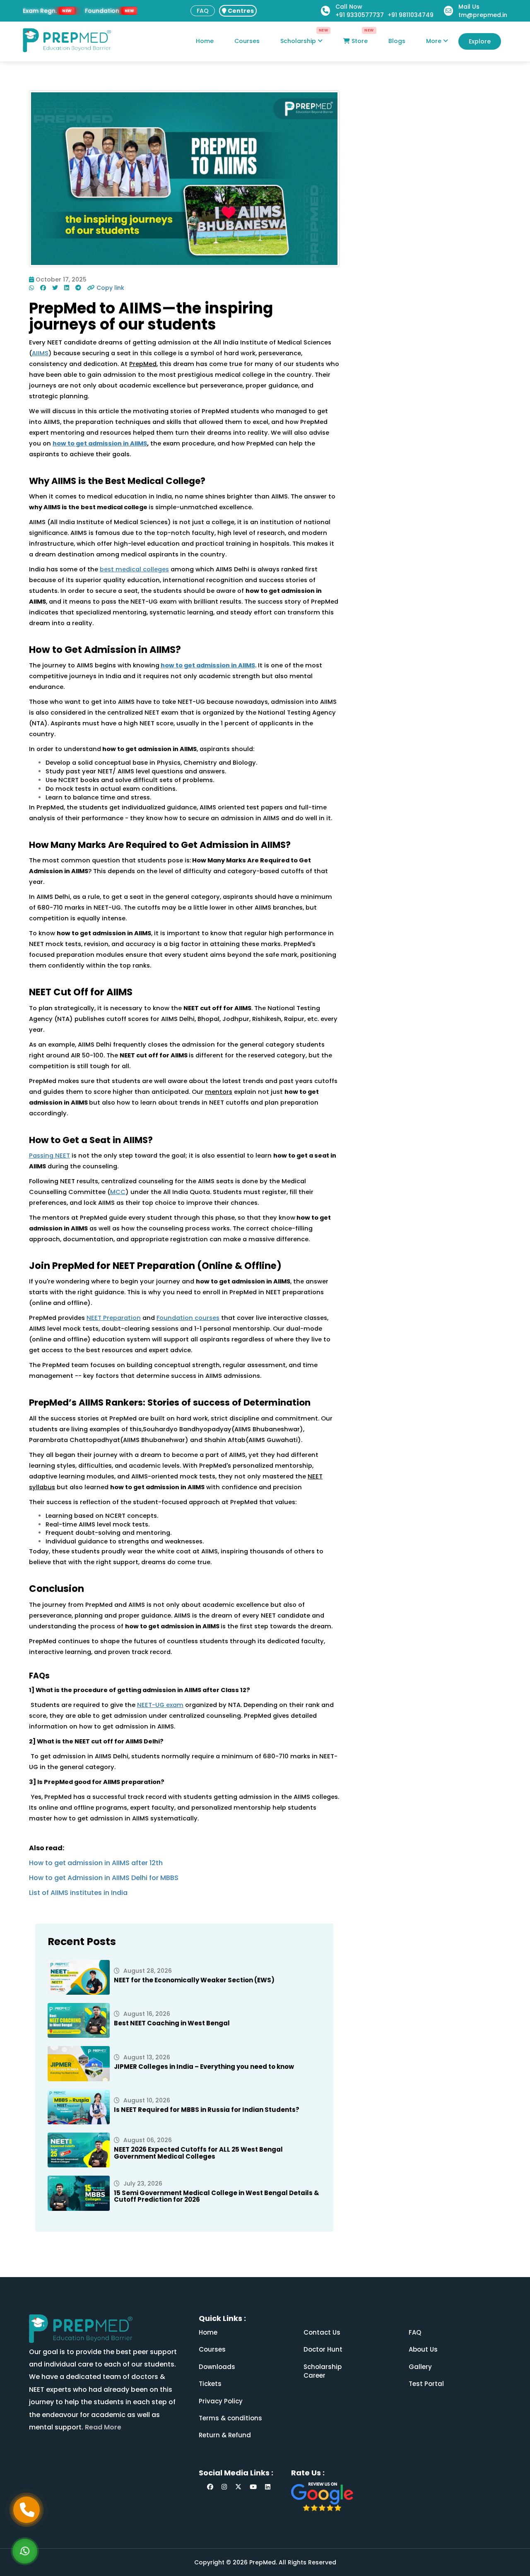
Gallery (420, 2367)
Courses (247, 41)
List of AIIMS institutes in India (78, 1893)
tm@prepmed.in (483, 15)
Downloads (217, 2367)
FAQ (203, 11)
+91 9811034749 (411, 15)
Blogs (397, 41)
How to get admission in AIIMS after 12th (96, 1863)
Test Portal (426, 2384)
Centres (240, 11)
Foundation (102, 11)
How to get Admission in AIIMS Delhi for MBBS (104, 1878)
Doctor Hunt (323, 2349)
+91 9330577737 (360, 15)
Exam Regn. (40, 11)
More (435, 41)
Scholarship (299, 41)
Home (205, 41)
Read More (102, 2427)
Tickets (210, 2384)
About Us (423, 2349)
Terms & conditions (230, 2418)
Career (314, 2375)
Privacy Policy (221, 2401)
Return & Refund (225, 2435)
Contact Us (322, 2332)
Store (359, 41)
